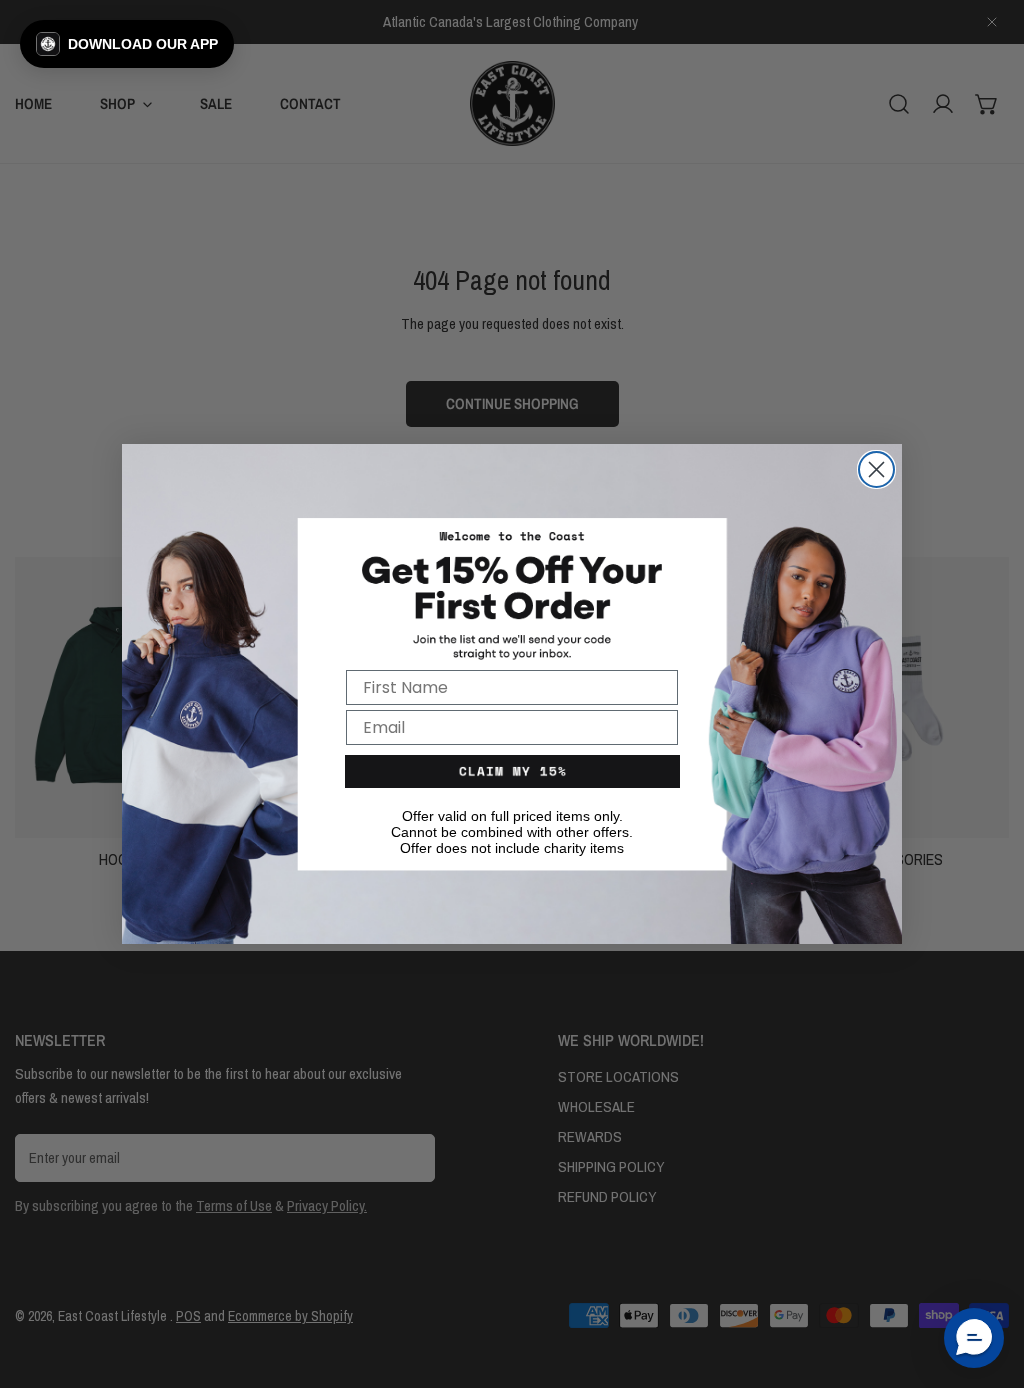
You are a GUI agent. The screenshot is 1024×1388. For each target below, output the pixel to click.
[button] (127, 44)
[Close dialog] (876, 469)
